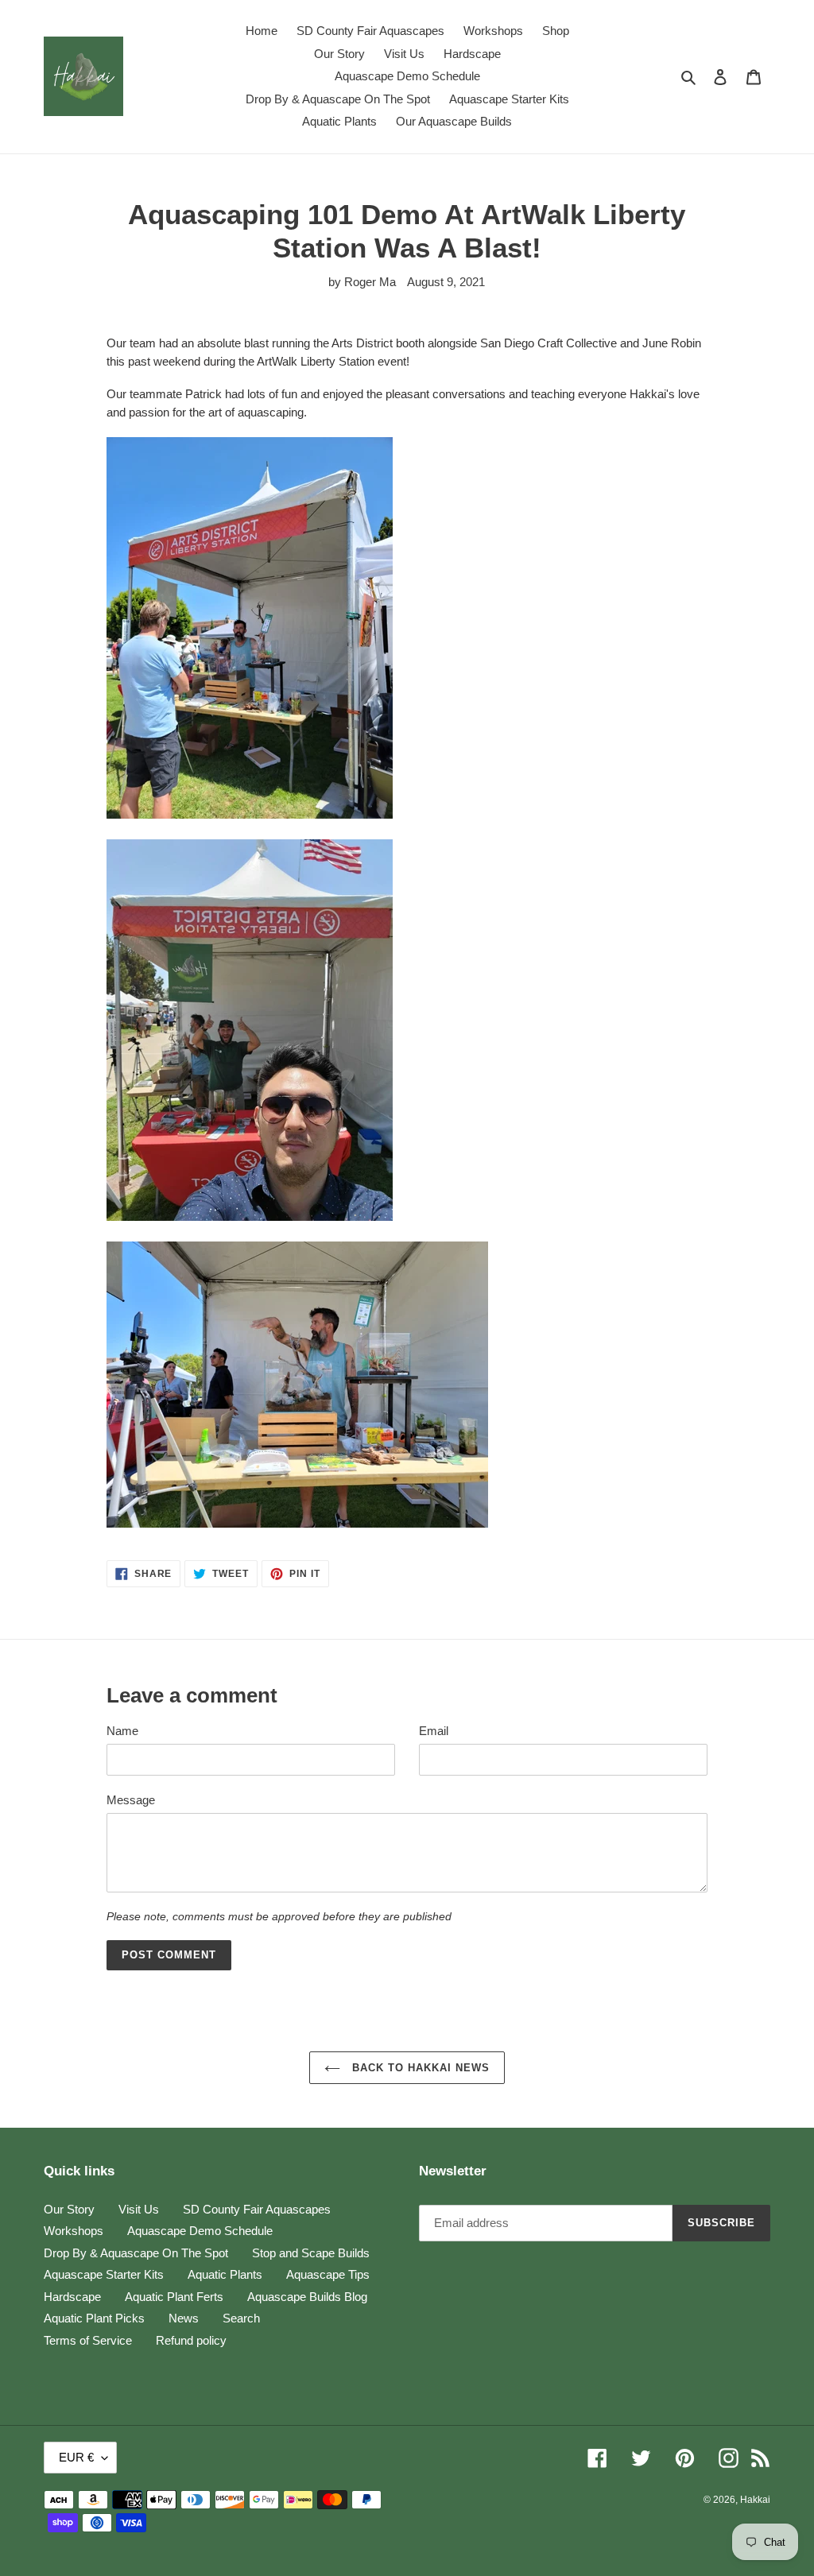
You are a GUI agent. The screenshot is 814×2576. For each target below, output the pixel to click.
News (184, 2318)
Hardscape (72, 2297)
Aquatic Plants (225, 2274)
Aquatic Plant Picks (94, 2318)
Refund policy (191, 2340)
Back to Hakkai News (419, 2068)
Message (131, 1800)
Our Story (69, 2209)
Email (434, 1731)
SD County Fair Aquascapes (257, 2209)
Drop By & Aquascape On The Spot (136, 2253)
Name (122, 1731)
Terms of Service (88, 2340)
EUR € (76, 2457)
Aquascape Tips (328, 2274)
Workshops (74, 2231)
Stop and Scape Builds (311, 2253)
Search (241, 2318)
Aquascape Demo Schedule (200, 2231)
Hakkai (755, 2500)
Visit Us (139, 2209)
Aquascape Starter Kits (104, 2274)
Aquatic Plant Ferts (174, 2297)
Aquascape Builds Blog (307, 2297)
